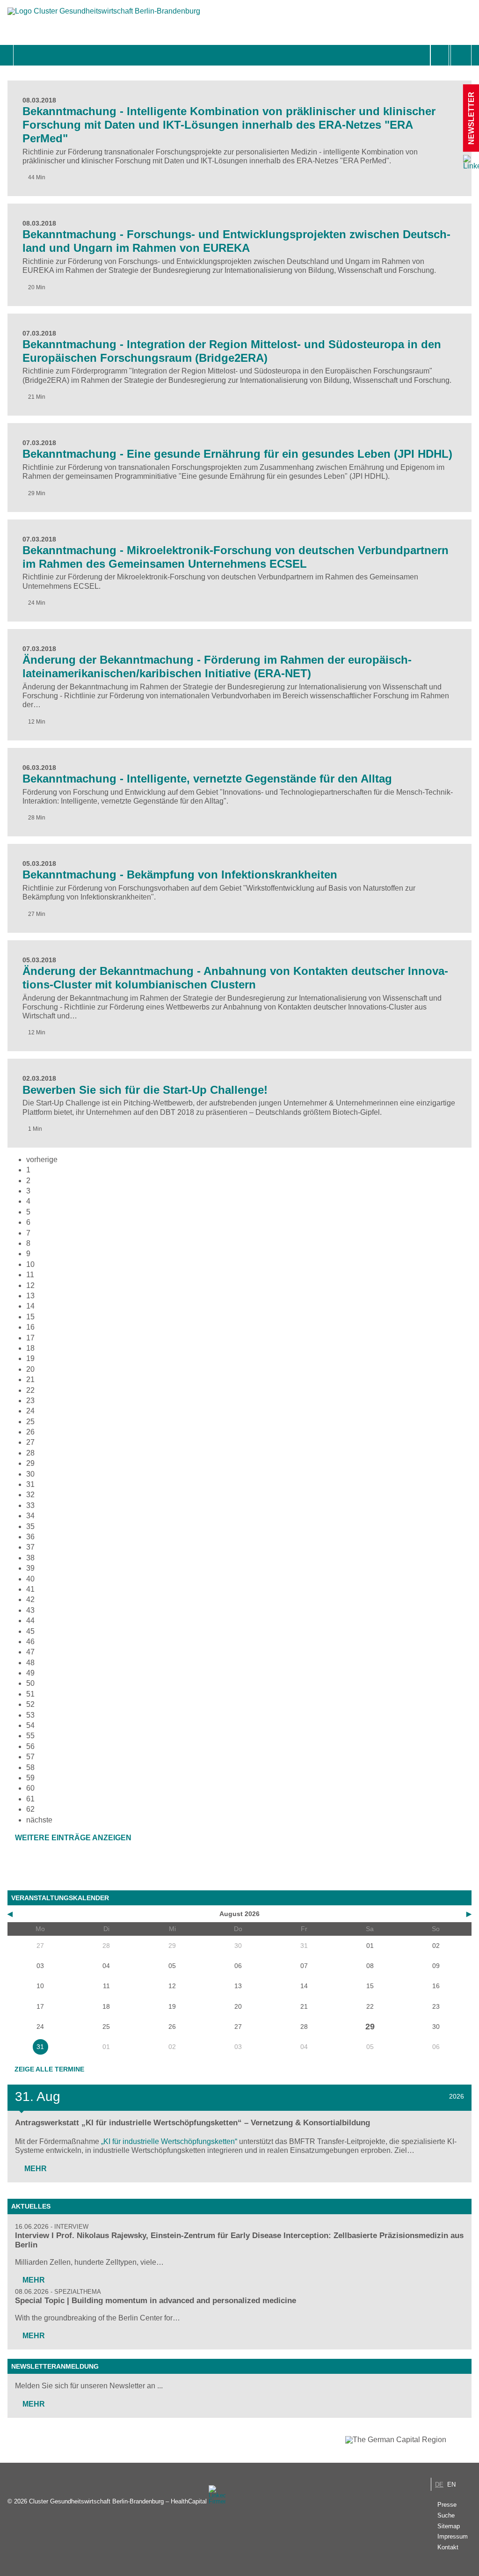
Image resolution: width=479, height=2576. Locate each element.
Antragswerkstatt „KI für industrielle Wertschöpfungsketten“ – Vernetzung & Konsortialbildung (192, 2123)
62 (30, 1809)
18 (30, 1348)
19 (30, 1358)
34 (30, 1516)
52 (30, 1704)
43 (30, 1610)
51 (30, 1694)
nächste (39, 1820)
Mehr (35, 2169)
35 (30, 1526)
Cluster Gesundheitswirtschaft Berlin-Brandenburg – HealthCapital (118, 2501)
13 (30, 1296)
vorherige (42, 1160)
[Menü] (24, 55)
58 (30, 1767)
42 (30, 1599)
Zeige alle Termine (49, 2069)
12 (30, 1285)
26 (30, 1432)
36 (30, 1537)
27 (30, 1442)
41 (30, 1589)
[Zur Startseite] (104, 16)
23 (30, 1401)
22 (30, 1390)
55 (30, 1736)
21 (30, 1379)
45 (30, 1631)
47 (30, 1652)
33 (30, 1505)
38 (30, 1558)
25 (30, 1422)
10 (30, 1264)
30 (30, 1474)
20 (30, 1369)
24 (30, 1411)
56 (30, 1746)
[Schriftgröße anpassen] (461, 55)
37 (30, 1547)
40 (30, 1579)
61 (30, 1799)
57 (30, 1757)
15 (30, 1317)
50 (30, 1683)
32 (30, 1495)
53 (30, 1715)
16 (30, 1327)
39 (30, 1568)
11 (30, 1275)
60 (30, 1788)
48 (30, 1663)
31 (30, 1484)
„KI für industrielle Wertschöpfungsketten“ (169, 2141)
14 (30, 1306)
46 (30, 1642)
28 (30, 1453)
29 (30, 1463)
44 (30, 1621)
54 (30, 1725)
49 (30, 1673)
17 (30, 1338)
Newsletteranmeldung (55, 2366)
